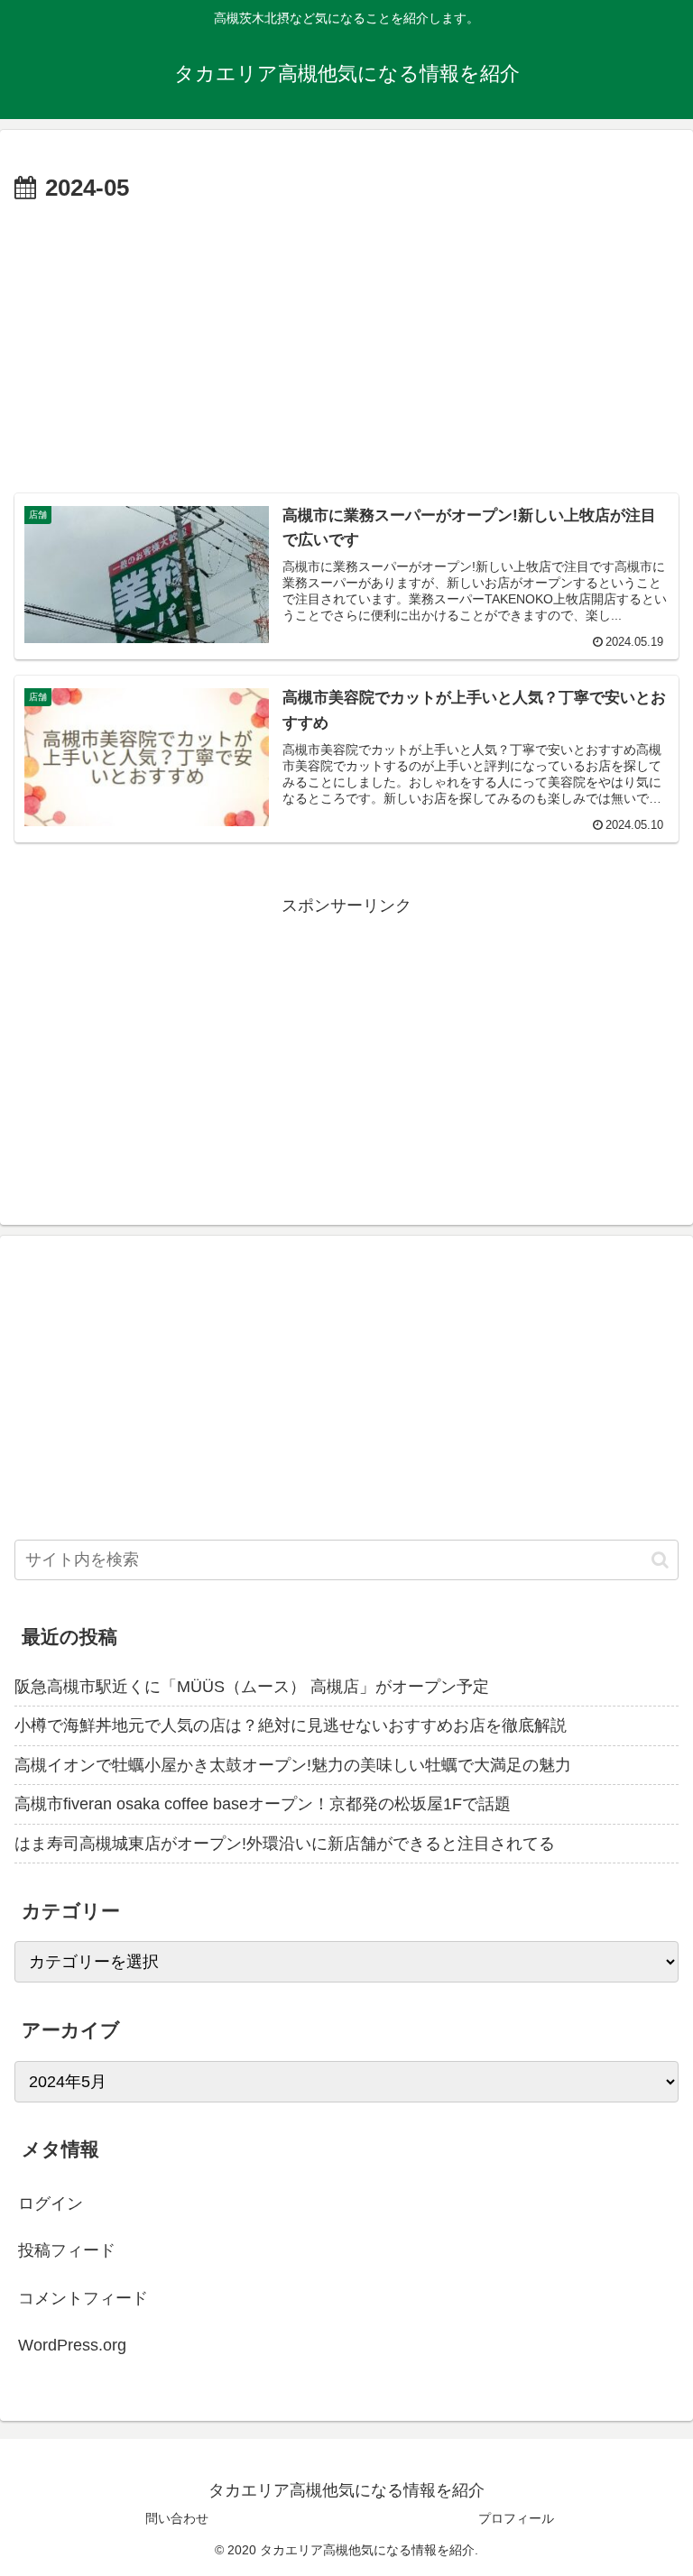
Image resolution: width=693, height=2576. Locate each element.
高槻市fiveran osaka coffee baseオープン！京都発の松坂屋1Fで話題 (263, 1804)
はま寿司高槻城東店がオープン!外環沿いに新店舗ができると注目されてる (285, 1844)
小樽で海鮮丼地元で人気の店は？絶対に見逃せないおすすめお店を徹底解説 (291, 1725)
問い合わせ (177, 2518)
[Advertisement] (346, 344)
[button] (660, 1560)
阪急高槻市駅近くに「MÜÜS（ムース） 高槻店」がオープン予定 (252, 1687)
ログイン (51, 2203)
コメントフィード (83, 2298)
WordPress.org (72, 2345)
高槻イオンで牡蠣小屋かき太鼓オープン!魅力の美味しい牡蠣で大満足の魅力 (293, 1765)
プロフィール (516, 2518)
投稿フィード (67, 2250)
